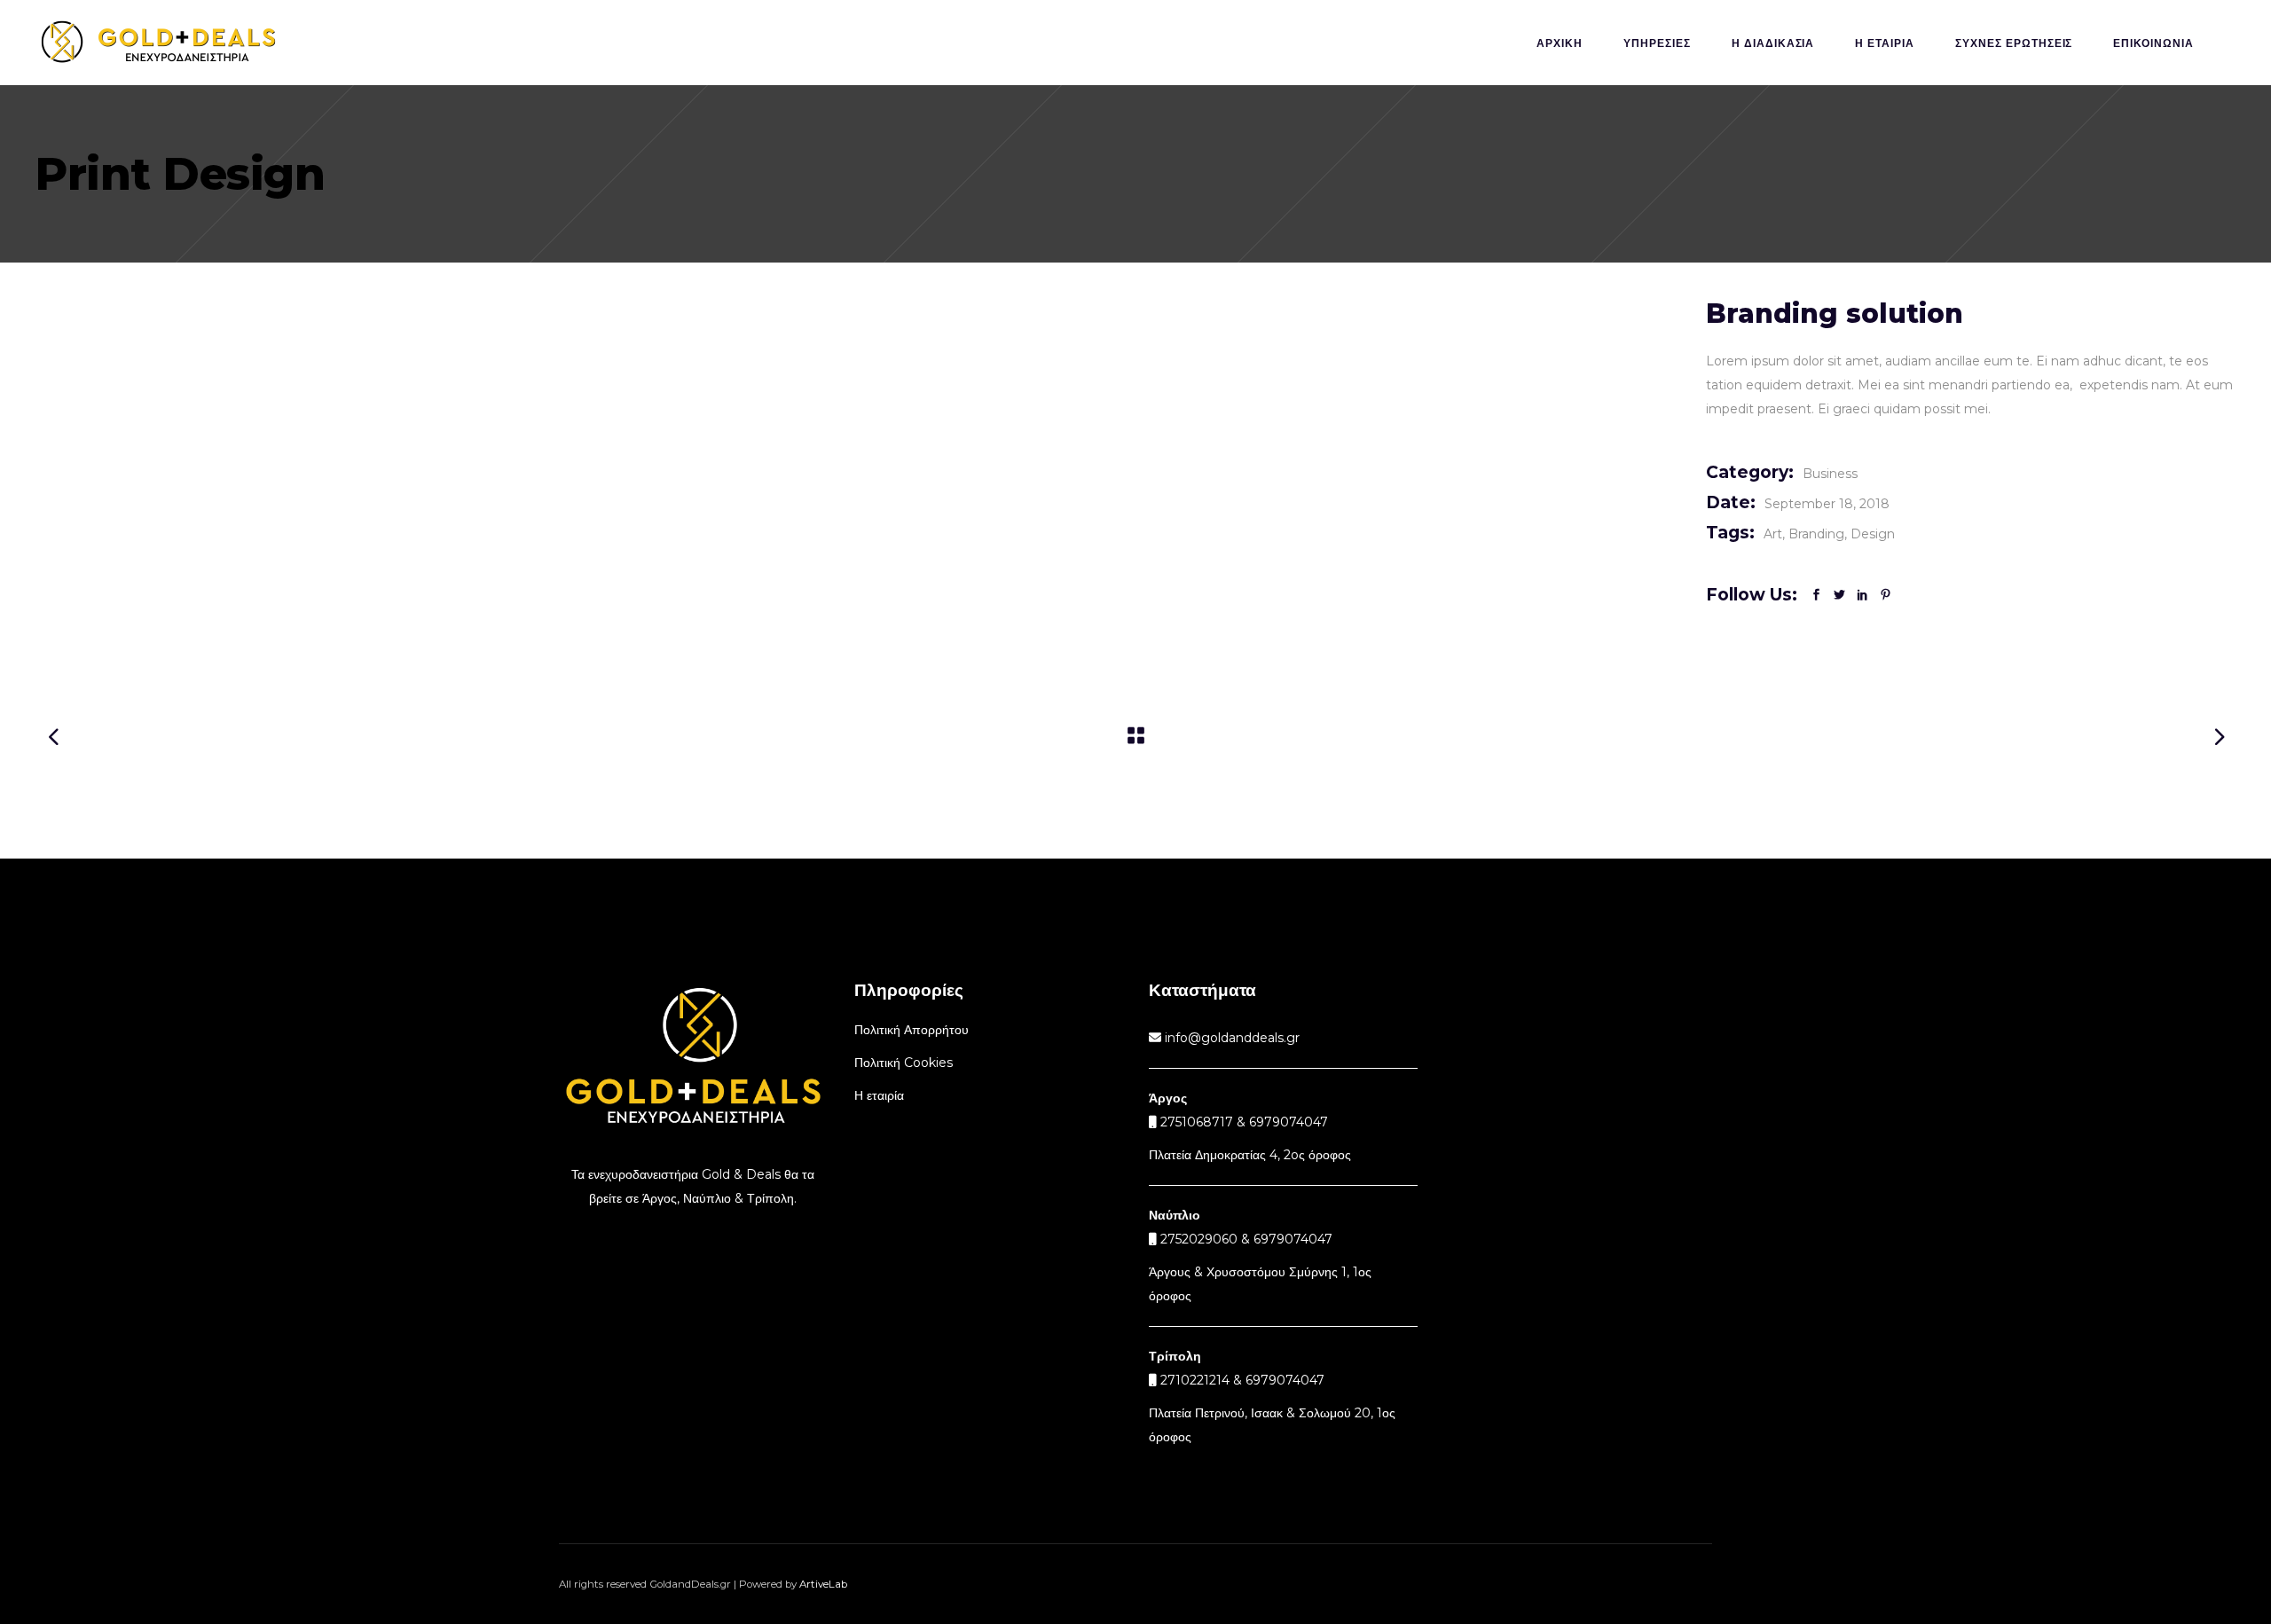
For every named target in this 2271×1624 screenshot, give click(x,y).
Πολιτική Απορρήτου (912, 1030)
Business (1830, 474)
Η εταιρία (879, 1095)
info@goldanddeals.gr (1230, 1038)
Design (1873, 534)
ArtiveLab (823, 1584)
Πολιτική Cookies (904, 1063)
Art (1773, 534)
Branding (1816, 534)
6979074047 (1293, 1239)
